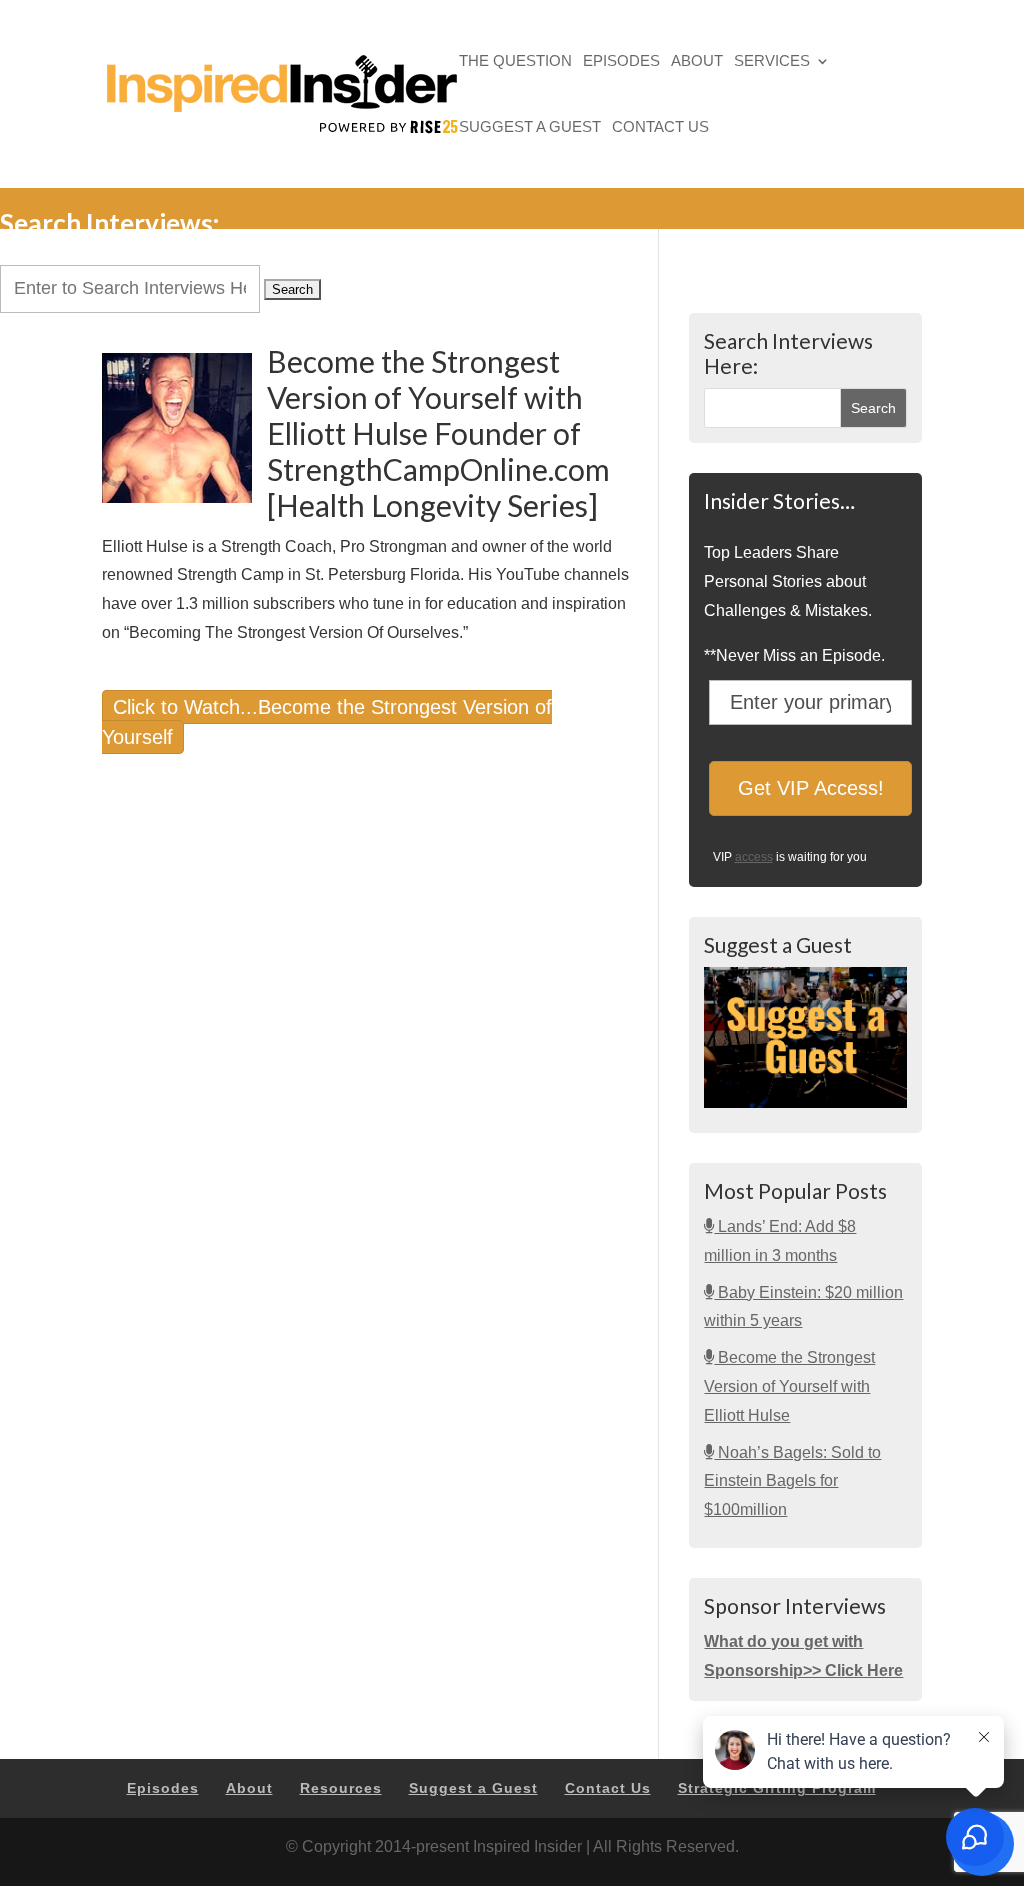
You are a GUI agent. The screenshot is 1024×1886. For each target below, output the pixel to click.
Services (772, 62)
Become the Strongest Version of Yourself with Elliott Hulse (789, 1386)
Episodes (621, 62)
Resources (341, 1788)
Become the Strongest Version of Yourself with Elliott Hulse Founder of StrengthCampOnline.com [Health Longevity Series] (438, 433)
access (754, 857)
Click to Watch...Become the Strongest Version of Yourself (327, 722)
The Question (515, 62)
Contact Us (660, 128)
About (697, 62)
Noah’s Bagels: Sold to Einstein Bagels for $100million (792, 1481)
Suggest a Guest (530, 128)
